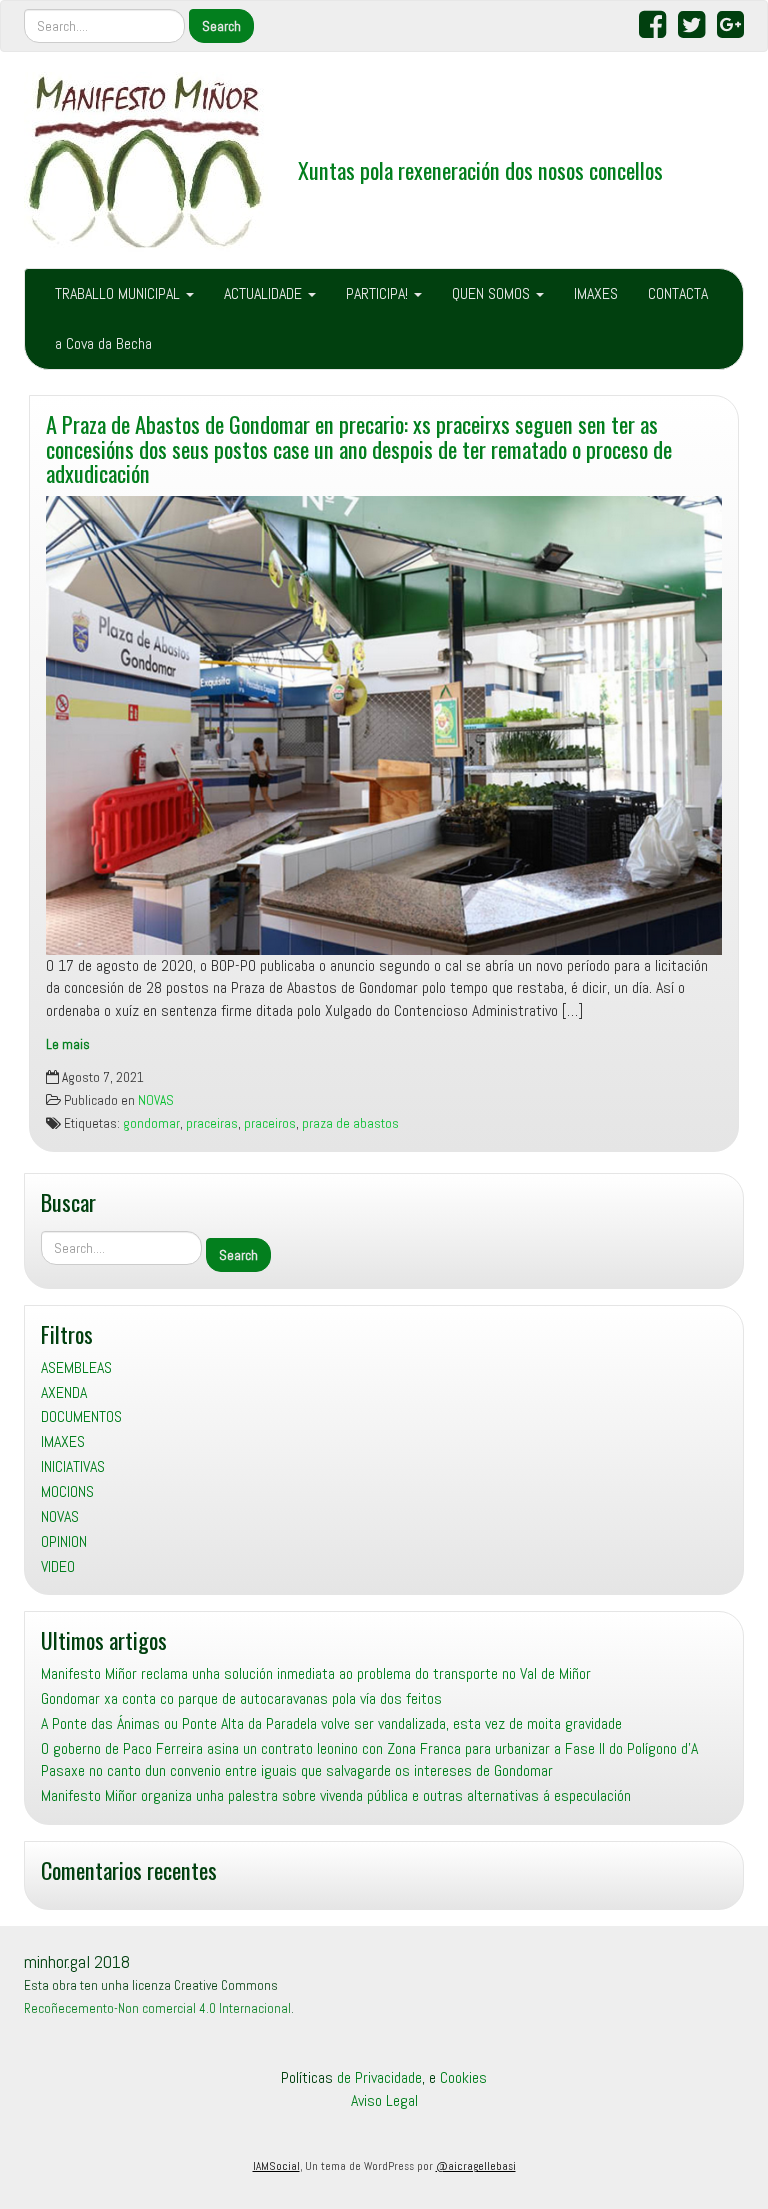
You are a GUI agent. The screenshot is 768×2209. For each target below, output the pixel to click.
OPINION (64, 1541)
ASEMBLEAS (76, 1367)
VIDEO (58, 1566)
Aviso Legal (384, 2100)
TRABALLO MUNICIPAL (119, 293)
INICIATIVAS (73, 1466)
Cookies (463, 2077)
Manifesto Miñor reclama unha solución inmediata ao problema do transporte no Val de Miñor (316, 1673)
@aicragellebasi (476, 2166)
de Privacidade (379, 2077)
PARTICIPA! (379, 293)
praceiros (270, 1123)
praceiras (212, 1123)
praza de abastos (350, 1123)
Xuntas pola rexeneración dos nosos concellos (480, 169)
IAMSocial (276, 2166)
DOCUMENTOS (81, 1416)
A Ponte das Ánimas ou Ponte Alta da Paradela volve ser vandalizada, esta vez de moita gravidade (331, 1723)
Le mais (68, 1044)
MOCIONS (67, 1491)
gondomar (151, 1123)
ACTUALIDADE (265, 293)
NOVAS (156, 1100)
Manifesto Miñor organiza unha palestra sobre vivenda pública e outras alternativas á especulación (336, 1795)
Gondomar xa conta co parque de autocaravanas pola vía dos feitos (241, 1698)
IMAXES (596, 293)
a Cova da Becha (103, 343)
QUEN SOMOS (493, 293)
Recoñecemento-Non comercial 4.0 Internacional (157, 2008)
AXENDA (64, 1392)
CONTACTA (678, 293)
